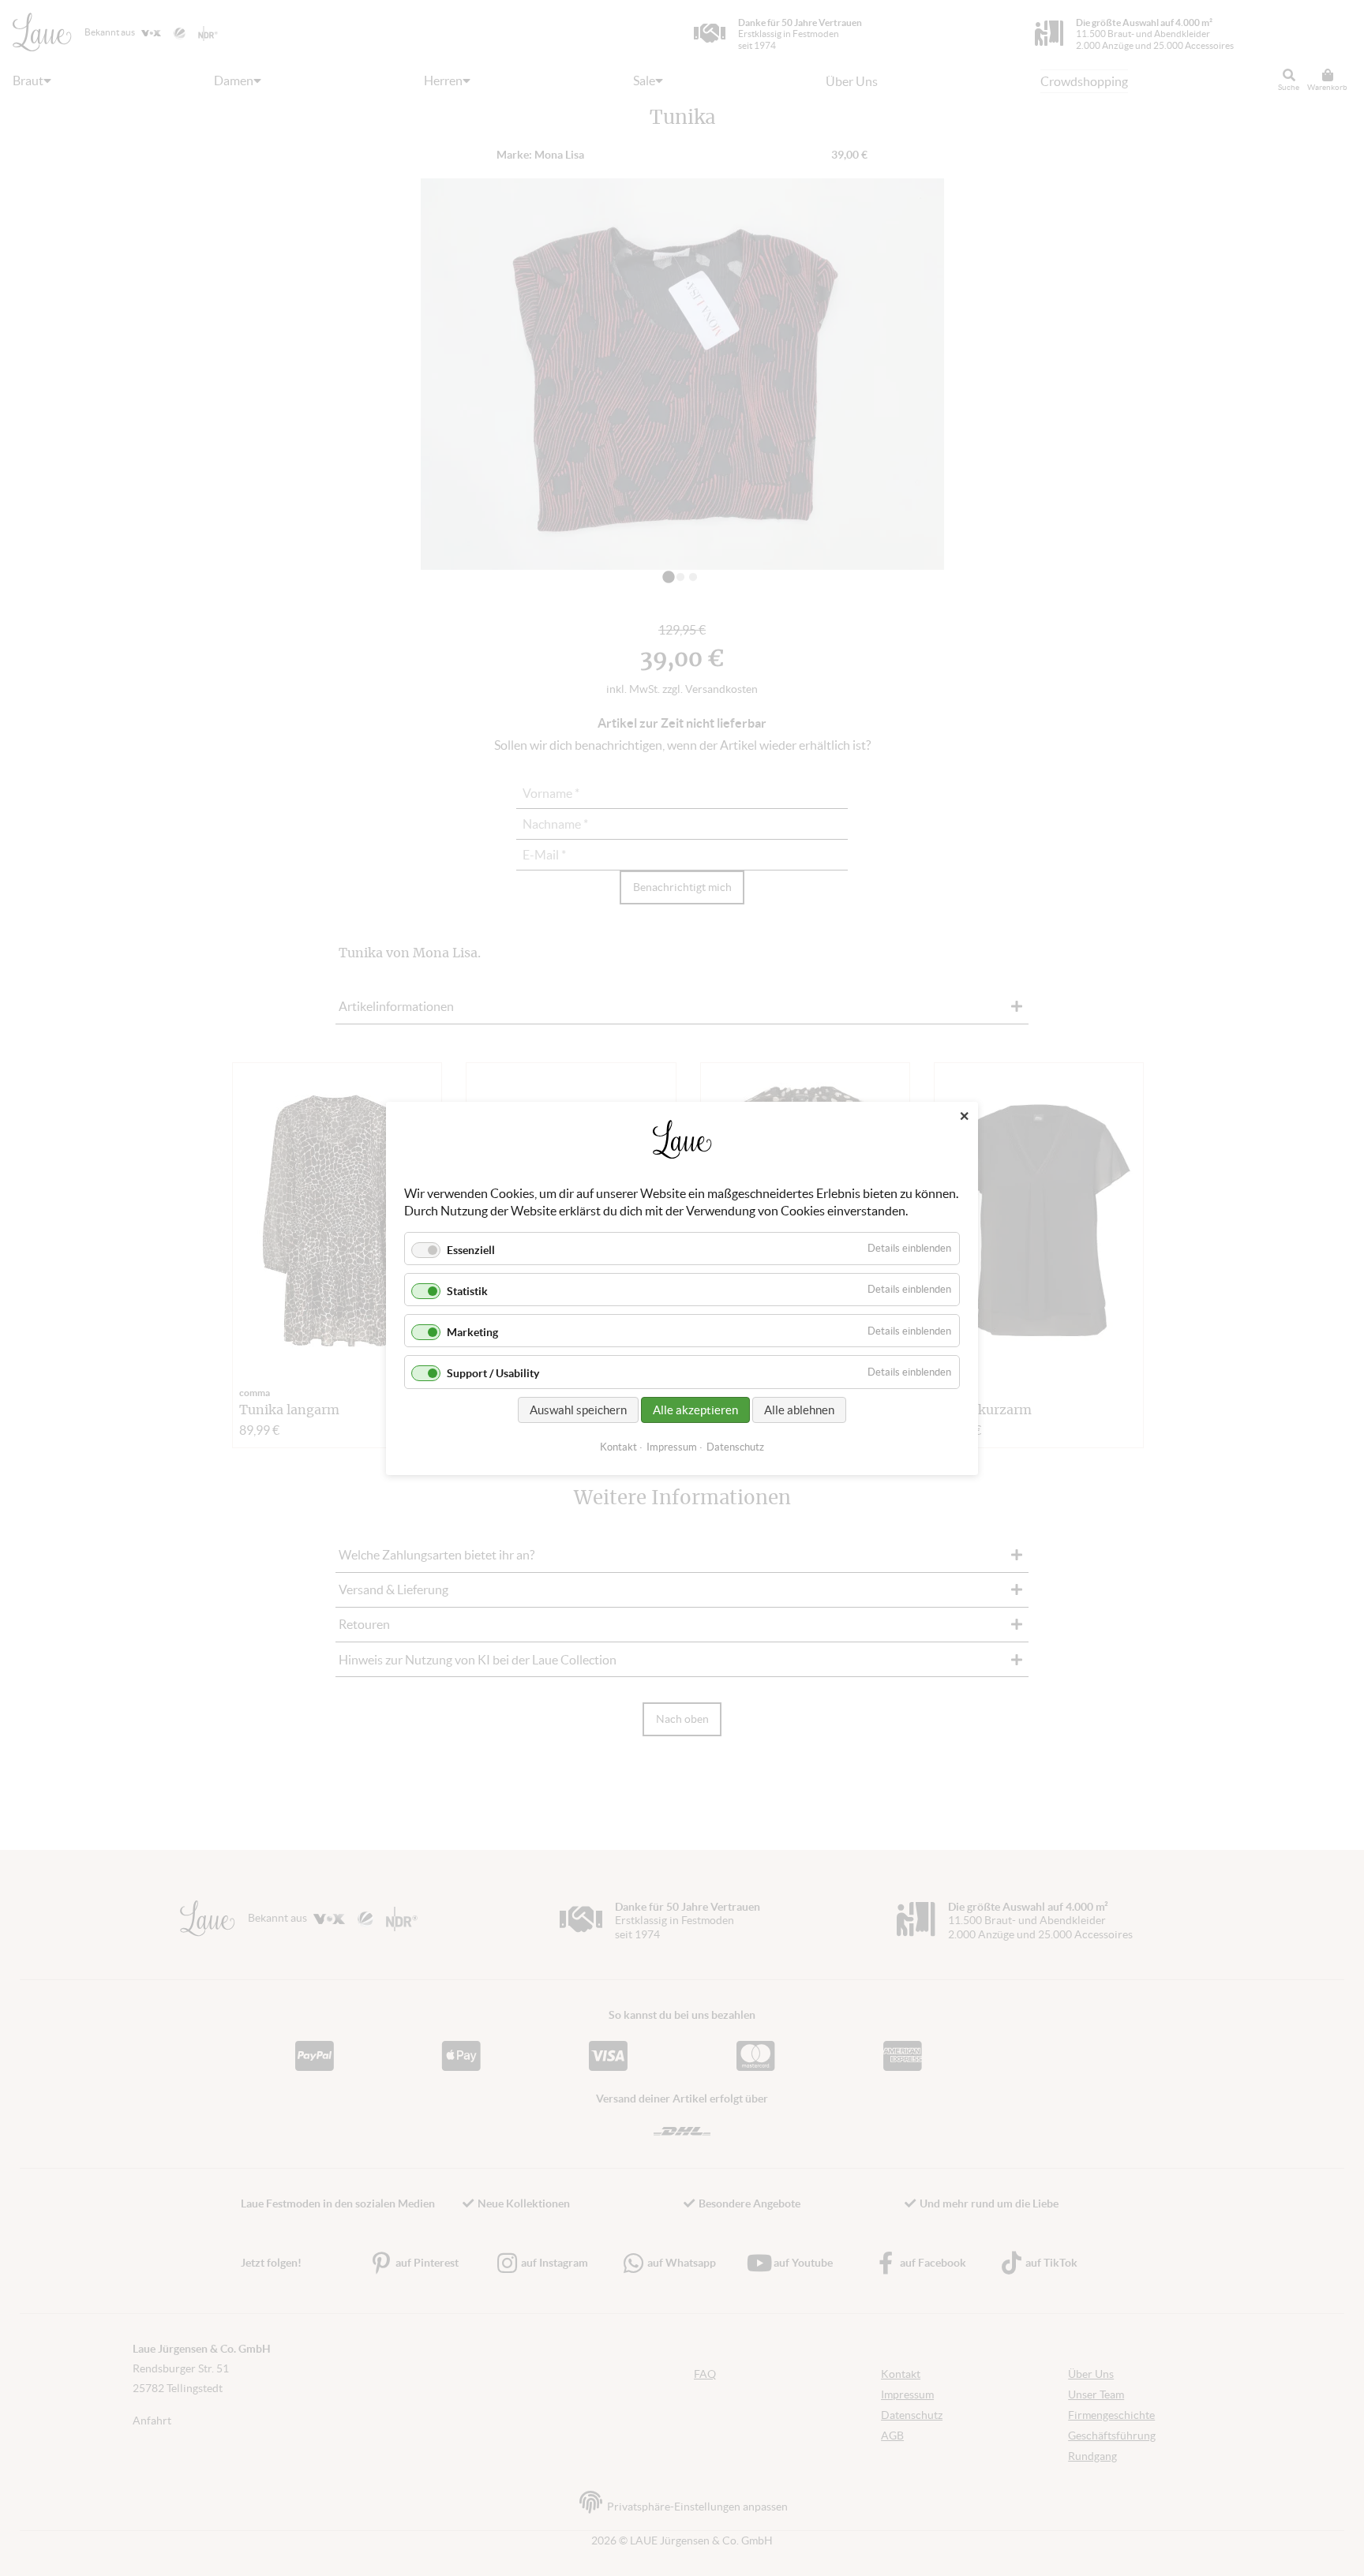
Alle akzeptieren (695, 1409)
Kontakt (618, 1446)
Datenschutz (735, 1446)
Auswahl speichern (578, 1409)
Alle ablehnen (799, 1409)
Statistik (467, 1291)
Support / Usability (493, 1373)
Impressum (672, 1446)
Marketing (472, 1332)
